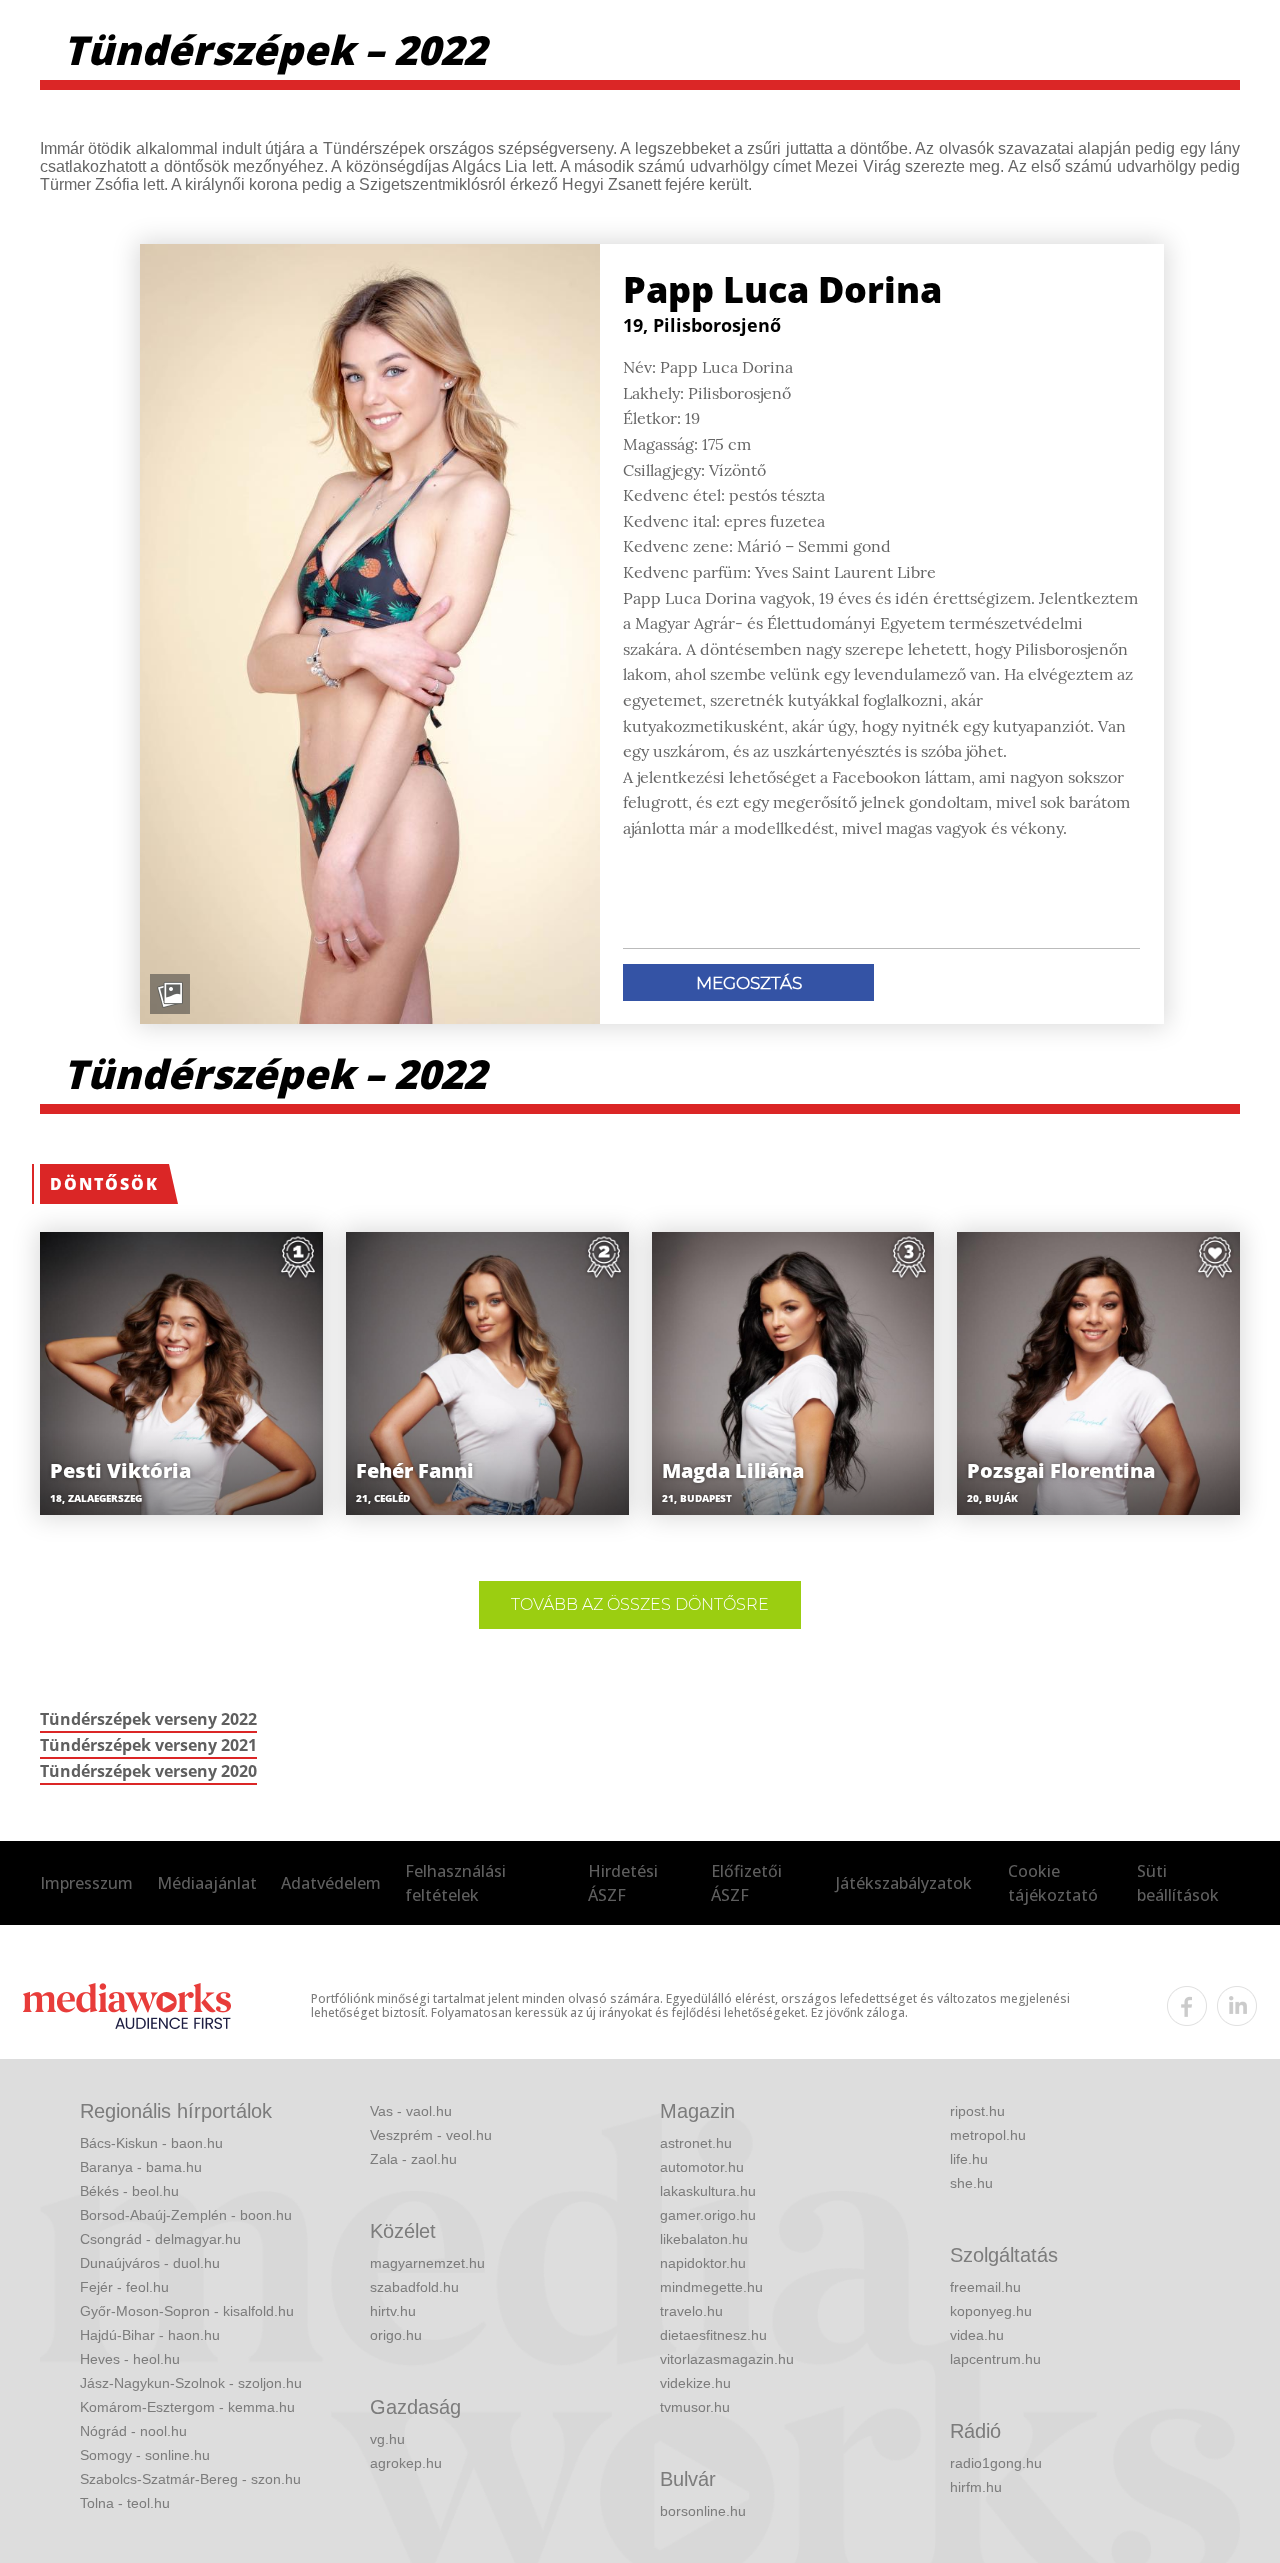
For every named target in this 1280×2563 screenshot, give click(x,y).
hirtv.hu (393, 2311)
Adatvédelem (331, 1883)
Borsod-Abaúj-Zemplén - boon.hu (186, 2215)
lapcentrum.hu (995, 2359)
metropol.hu (988, 2135)
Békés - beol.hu (129, 2191)
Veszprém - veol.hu (431, 2135)
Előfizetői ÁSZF (746, 1883)
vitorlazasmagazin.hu (727, 2359)
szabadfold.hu (414, 2287)
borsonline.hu (703, 2511)
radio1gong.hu (996, 2463)
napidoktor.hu (703, 2263)
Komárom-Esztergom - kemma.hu (187, 2407)
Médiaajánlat (207, 1883)
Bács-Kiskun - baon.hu (151, 2143)
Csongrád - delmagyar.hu (160, 2239)
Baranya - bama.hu (141, 2167)
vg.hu (387, 2439)
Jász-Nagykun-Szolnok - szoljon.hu (191, 2383)
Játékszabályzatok (904, 1883)
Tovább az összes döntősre (640, 1604)
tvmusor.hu (695, 2407)
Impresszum (86, 1883)
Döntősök (104, 1184)
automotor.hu (702, 2167)
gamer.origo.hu (708, 2215)
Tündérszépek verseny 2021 (148, 1745)
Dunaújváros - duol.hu (150, 2263)
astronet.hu (696, 2143)
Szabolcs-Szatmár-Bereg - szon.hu (190, 2479)
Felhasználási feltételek (455, 1883)
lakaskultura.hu (708, 2191)
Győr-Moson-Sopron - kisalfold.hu (187, 2311)
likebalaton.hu (704, 2239)
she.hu (971, 2183)
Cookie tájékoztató (1053, 1883)
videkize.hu (695, 2383)
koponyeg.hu (991, 2311)
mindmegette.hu (711, 2287)
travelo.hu (691, 2311)
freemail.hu (985, 2287)
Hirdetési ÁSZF (623, 1883)
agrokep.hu (406, 2463)
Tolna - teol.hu (125, 2503)
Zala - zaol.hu (413, 2159)
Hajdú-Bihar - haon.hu (150, 2335)
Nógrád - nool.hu (133, 2431)
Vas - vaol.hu (411, 2111)
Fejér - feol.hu (124, 2287)
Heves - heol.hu (130, 2359)
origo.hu (396, 2335)
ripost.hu (977, 2111)
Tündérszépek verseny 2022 (148, 1719)
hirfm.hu (976, 2487)
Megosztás (749, 983)
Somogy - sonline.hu (145, 2455)
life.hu (969, 2159)
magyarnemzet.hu (427, 2263)
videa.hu (977, 2335)
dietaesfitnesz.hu (713, 2335)
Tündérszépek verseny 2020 (148, 1771)
